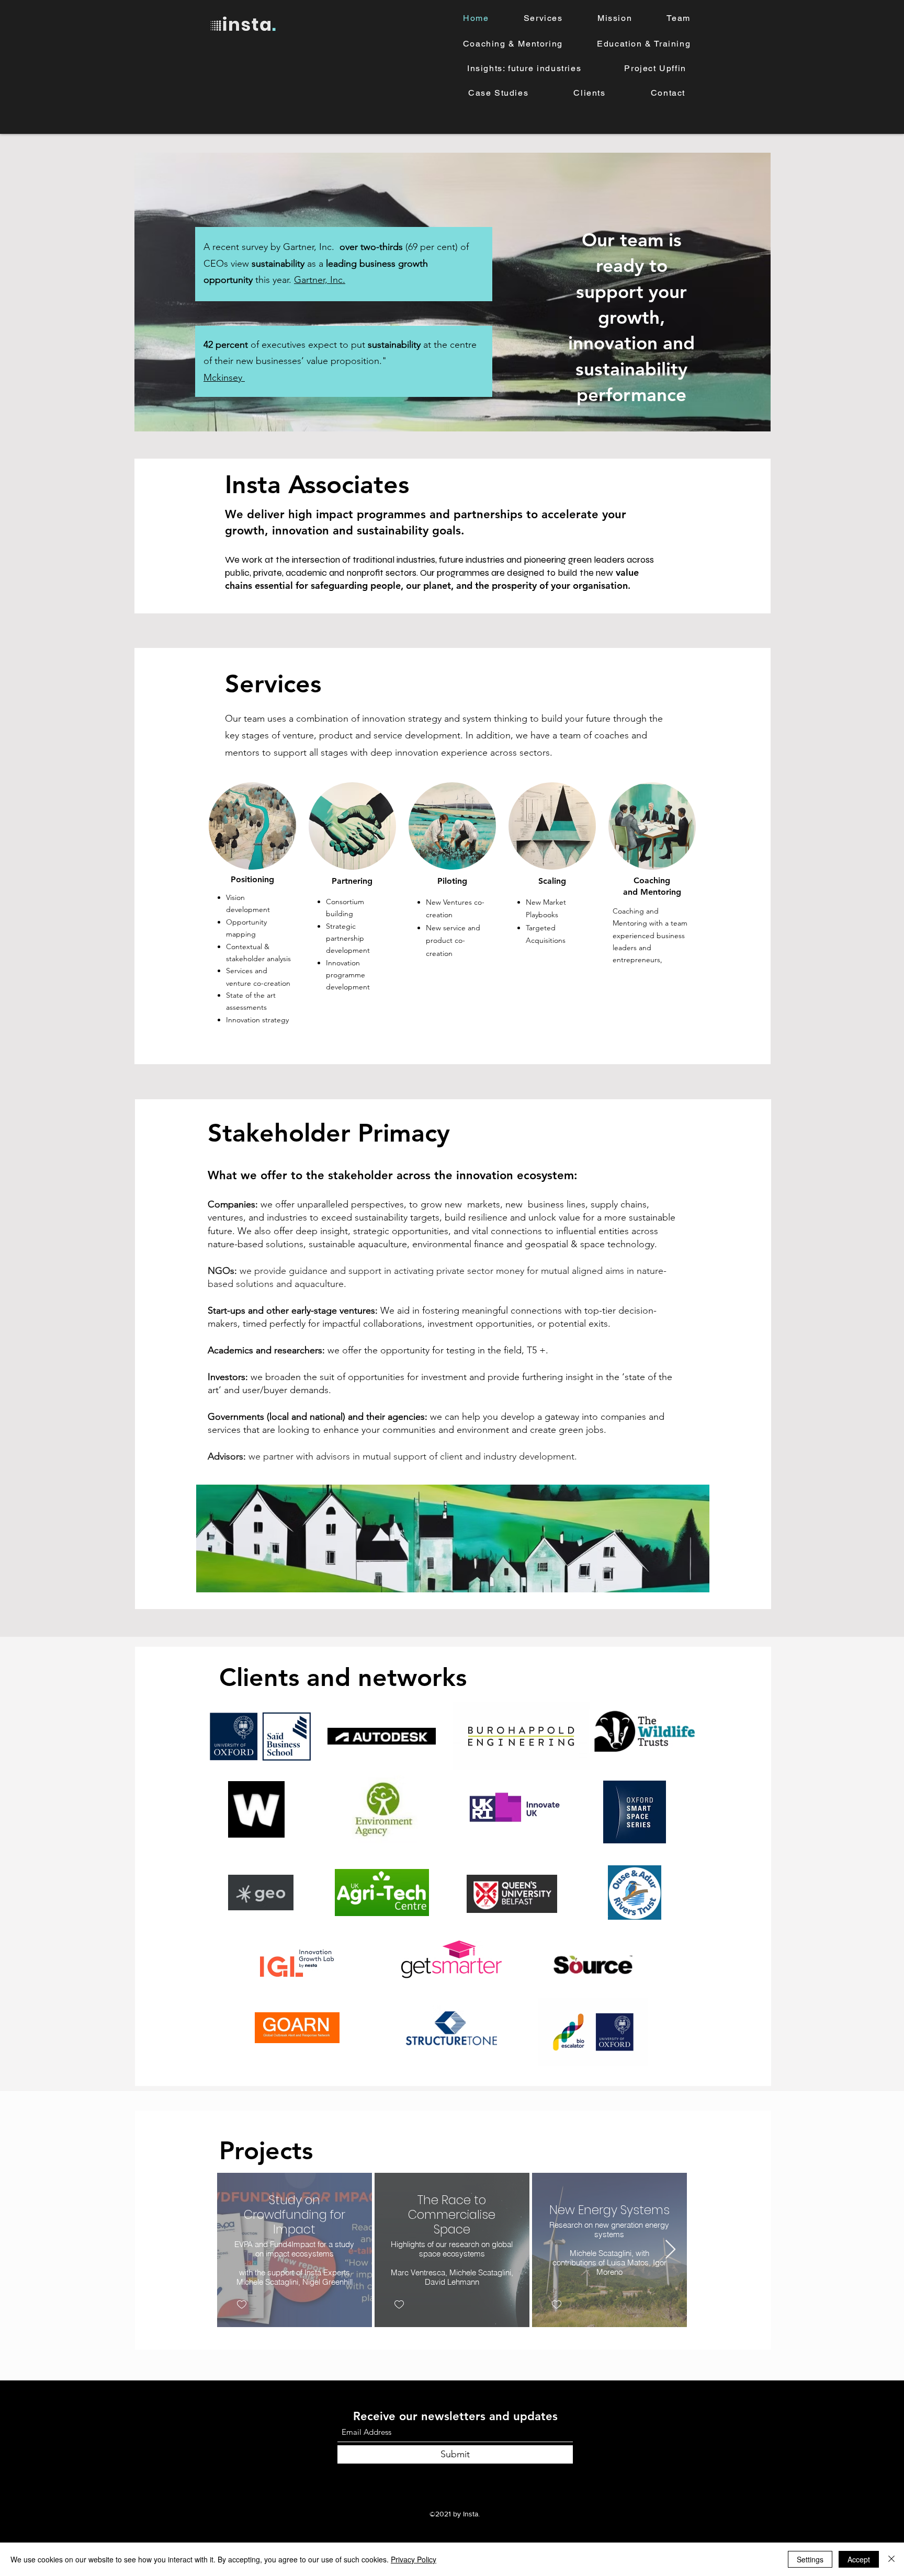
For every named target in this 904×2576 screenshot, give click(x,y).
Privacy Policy (414, 2559)
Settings (810, 2559)
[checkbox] (241, 2304)
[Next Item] (670, 2250)
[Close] (891, 2559)
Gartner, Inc (318, 280)
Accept (859, 2559)
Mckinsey (223, 378)
